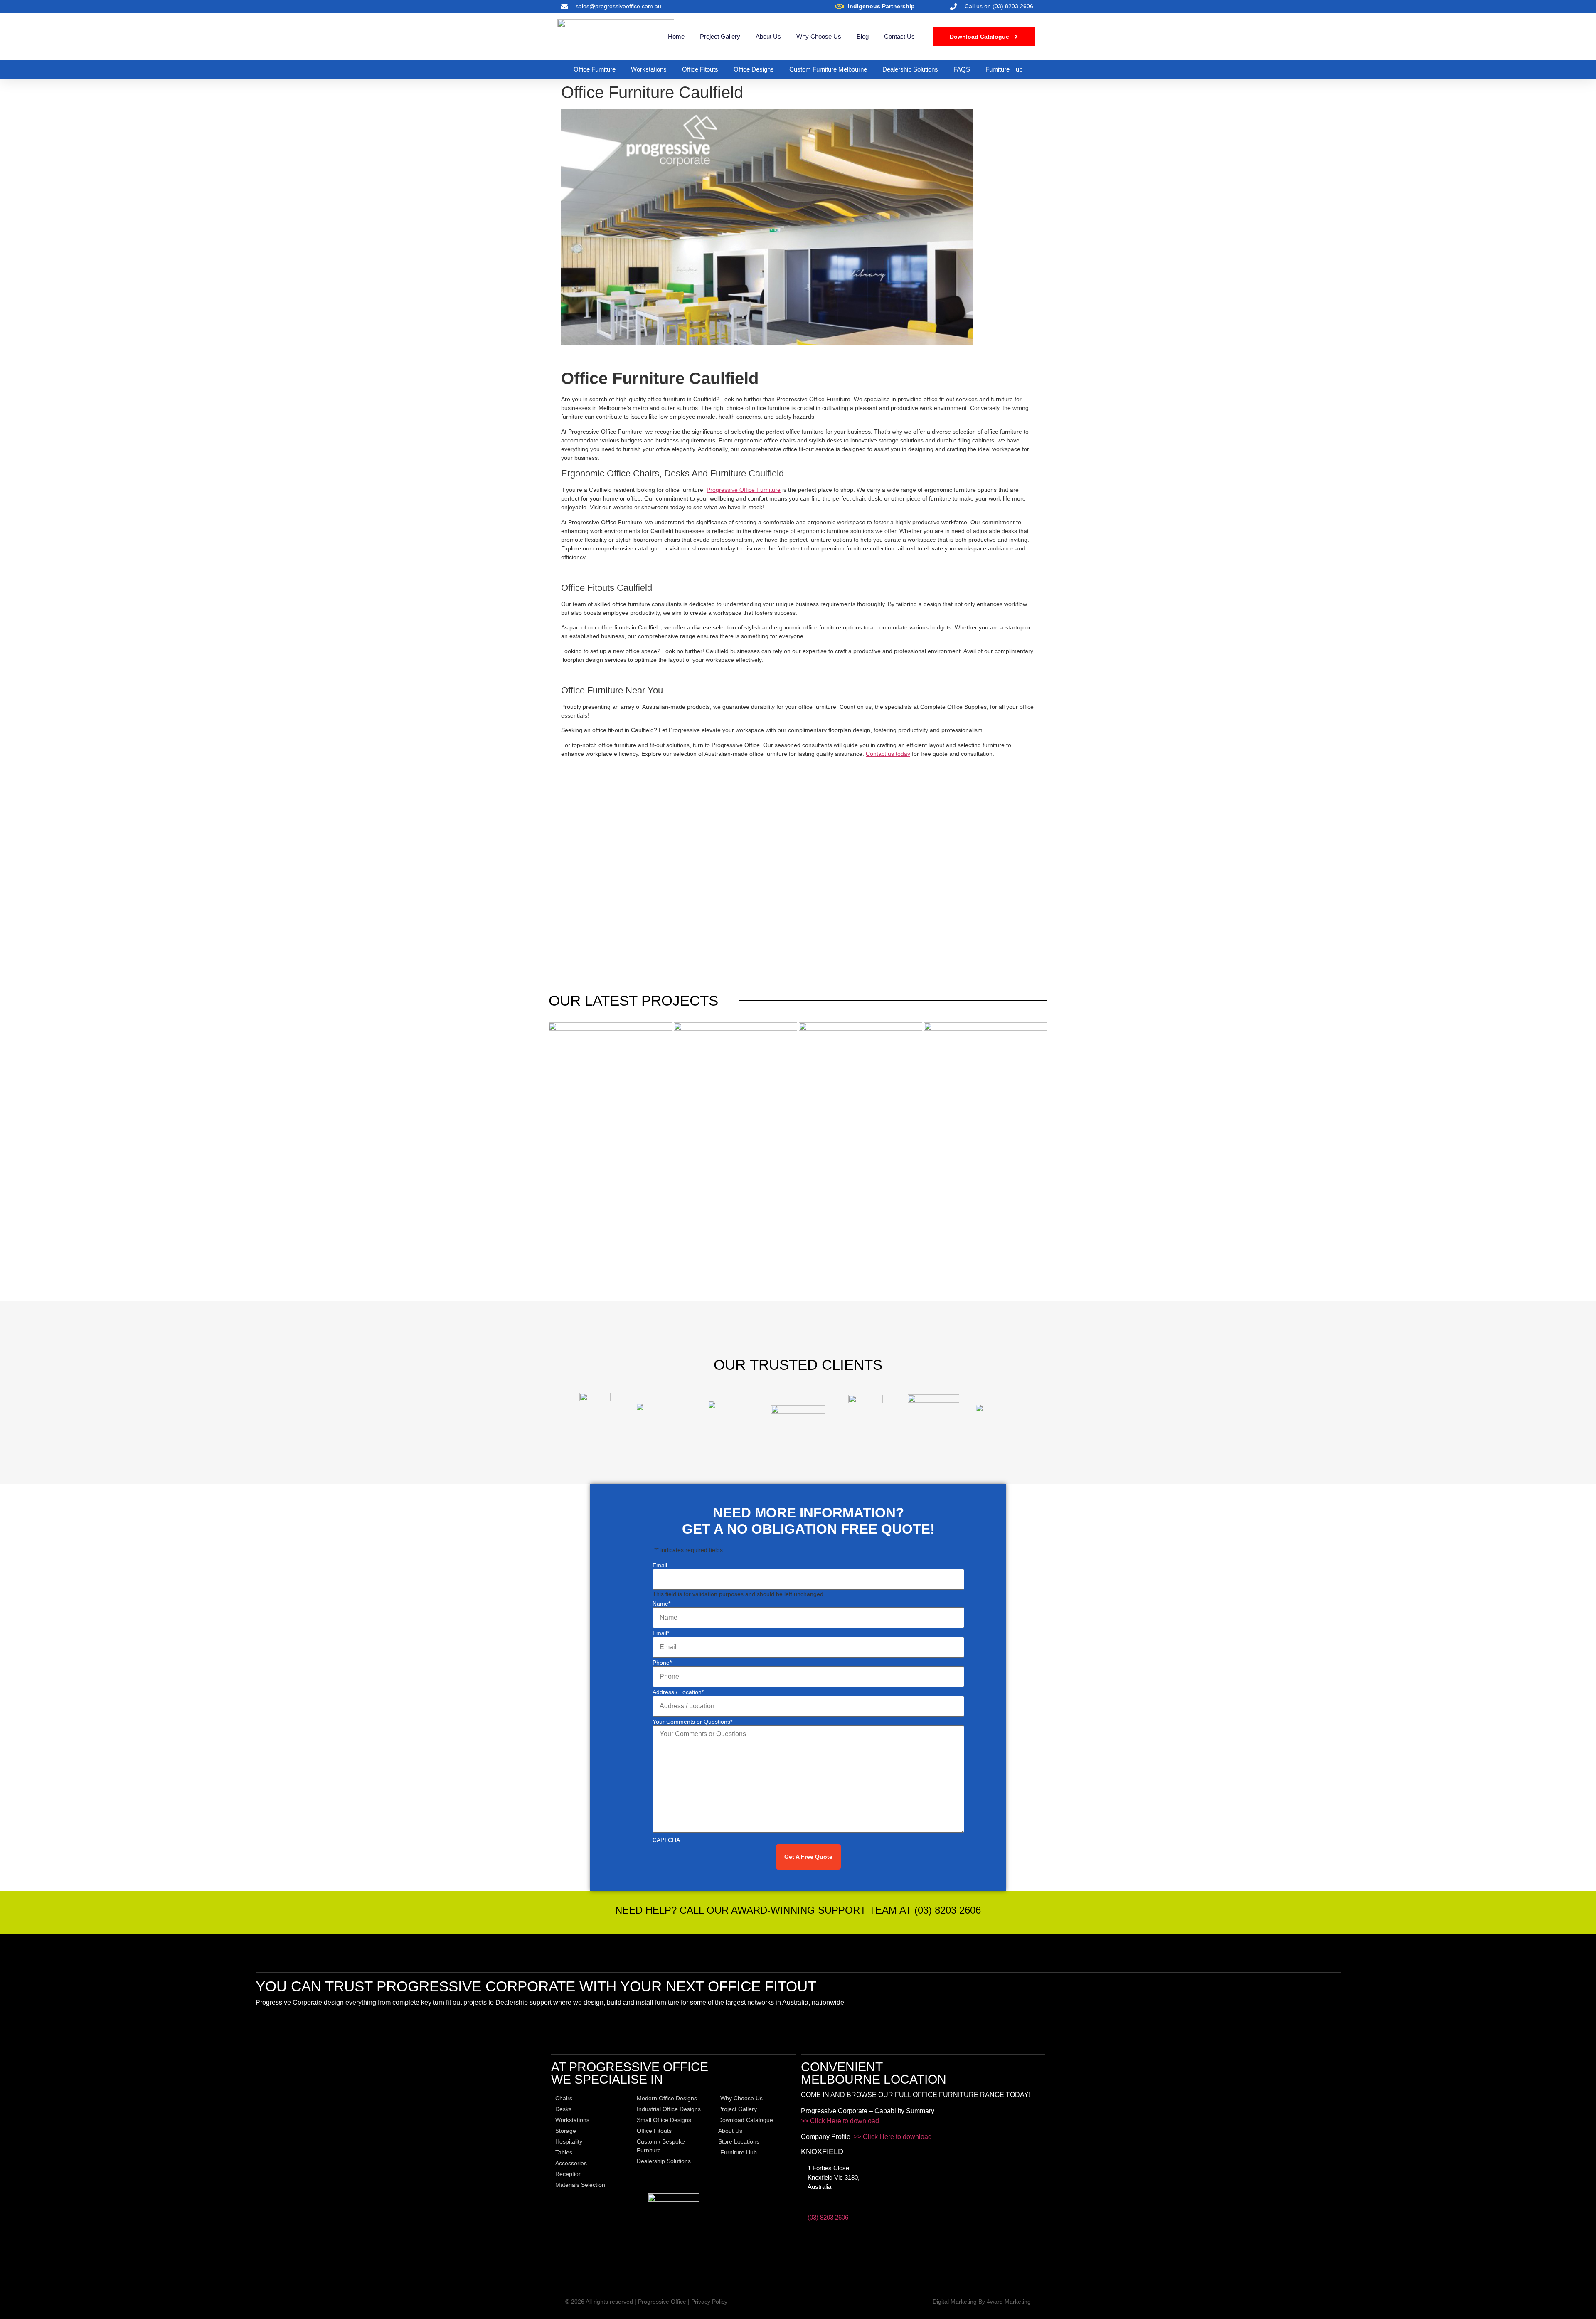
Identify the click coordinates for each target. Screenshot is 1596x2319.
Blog (863, 36)
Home (676, 36)
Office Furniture (595, 69)
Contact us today (888, 754)
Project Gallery (720, 36)
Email (660, 1565)
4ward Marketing (1009, 2302)
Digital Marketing (955, 2302)
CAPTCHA (666, 1840)
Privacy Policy (709, 2302)
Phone (662, 1663)
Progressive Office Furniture (744, 490)
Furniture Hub (1004, 69)
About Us (768, 36)
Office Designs (754, 69)
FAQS (962, 69)
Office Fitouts (700, 69)
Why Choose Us (819, 36)
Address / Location (678, 1692)
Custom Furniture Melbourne (828, 69)
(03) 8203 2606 (828, 2217)
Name (661, 1604)
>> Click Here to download (840, 2121)
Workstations (649, 69)
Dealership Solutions (910, 69)
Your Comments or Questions (692, 1722)
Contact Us (899, 36)
